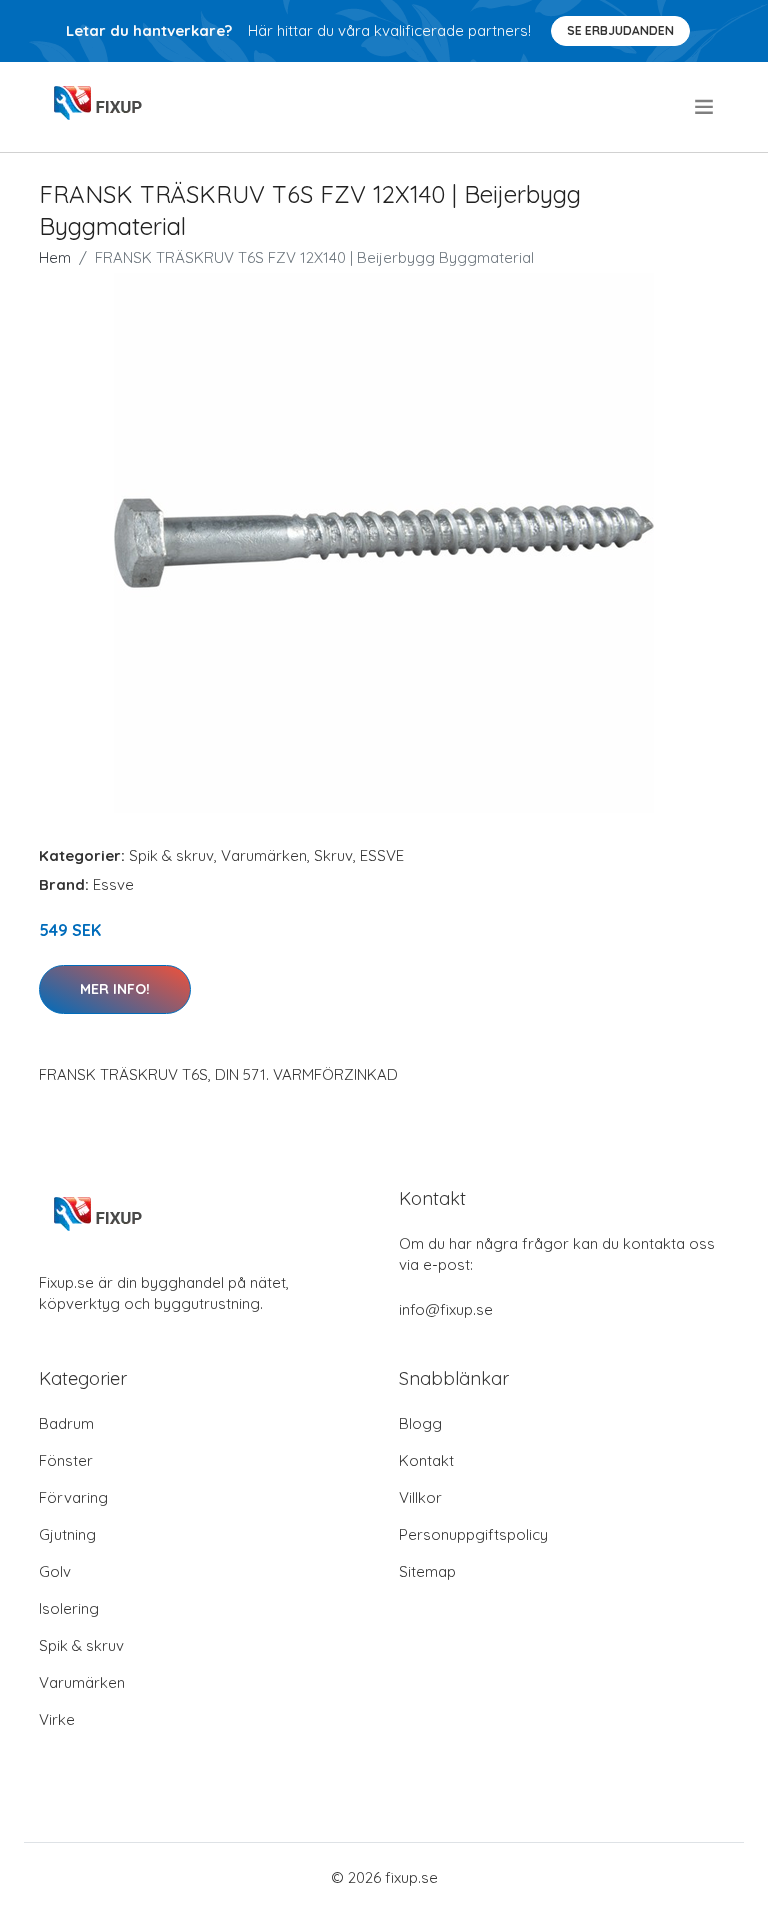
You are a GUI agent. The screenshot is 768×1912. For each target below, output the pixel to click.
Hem (55, 257)
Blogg (420, 1423)
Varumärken (264, 855)
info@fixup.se (446, 1309)
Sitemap (427, 1571)
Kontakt (426, 1460)
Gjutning (67, 1534)
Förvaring (73, 1497)
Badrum (66, 1423)
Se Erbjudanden (620, 30)
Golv (55, 1571)
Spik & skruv (171, 855)
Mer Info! (115, 989)
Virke (57, 1719)
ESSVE (382, 855)
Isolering (69, 1608)
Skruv (333, 855)
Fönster (66, 1460)
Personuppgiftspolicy (473, 1534)
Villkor (420, 1497)
